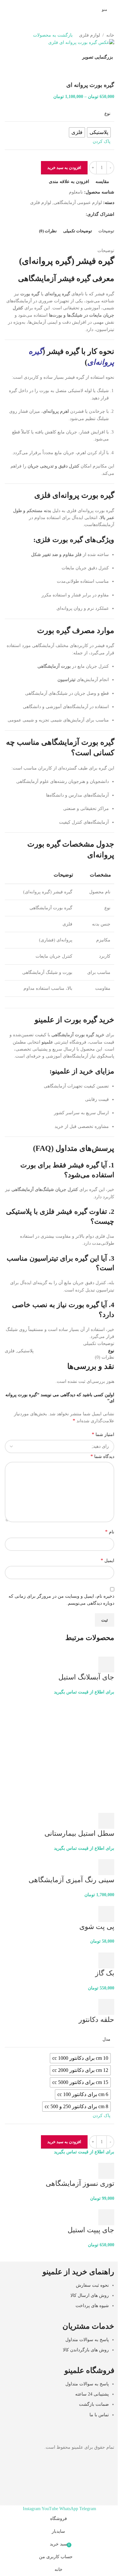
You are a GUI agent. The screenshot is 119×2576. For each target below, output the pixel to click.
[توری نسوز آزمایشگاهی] (94, 2159)
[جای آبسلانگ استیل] (94, 1653)
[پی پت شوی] (102, 1902)
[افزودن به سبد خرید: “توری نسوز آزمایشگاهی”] (106, 2171)
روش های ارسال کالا (90, 2295)
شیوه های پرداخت (92, 2306)
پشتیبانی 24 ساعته (92, 2394)
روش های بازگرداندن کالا (86, 2350)
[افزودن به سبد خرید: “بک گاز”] (106, 1960)
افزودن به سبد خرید (64, 168)
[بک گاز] (99, 1949)
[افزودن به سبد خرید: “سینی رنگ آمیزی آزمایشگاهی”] (106, 1867)
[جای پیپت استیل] (98, 2205)
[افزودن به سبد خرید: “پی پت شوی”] (106, 1914)
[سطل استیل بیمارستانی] (60, 1750)
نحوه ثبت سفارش (92, 2285)
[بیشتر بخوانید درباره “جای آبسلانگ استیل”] (106, 1665)
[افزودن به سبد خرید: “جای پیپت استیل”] (106, 2217)
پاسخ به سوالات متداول (87, 2340)
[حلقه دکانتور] (94, 1995)
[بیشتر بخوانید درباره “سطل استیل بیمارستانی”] (106, 1821)
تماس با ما (99, 2415)
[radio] (80, 2058)
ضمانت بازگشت (94, 2404)
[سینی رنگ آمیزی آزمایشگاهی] (96, 1855)
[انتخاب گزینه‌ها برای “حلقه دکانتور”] (106, 2007)
